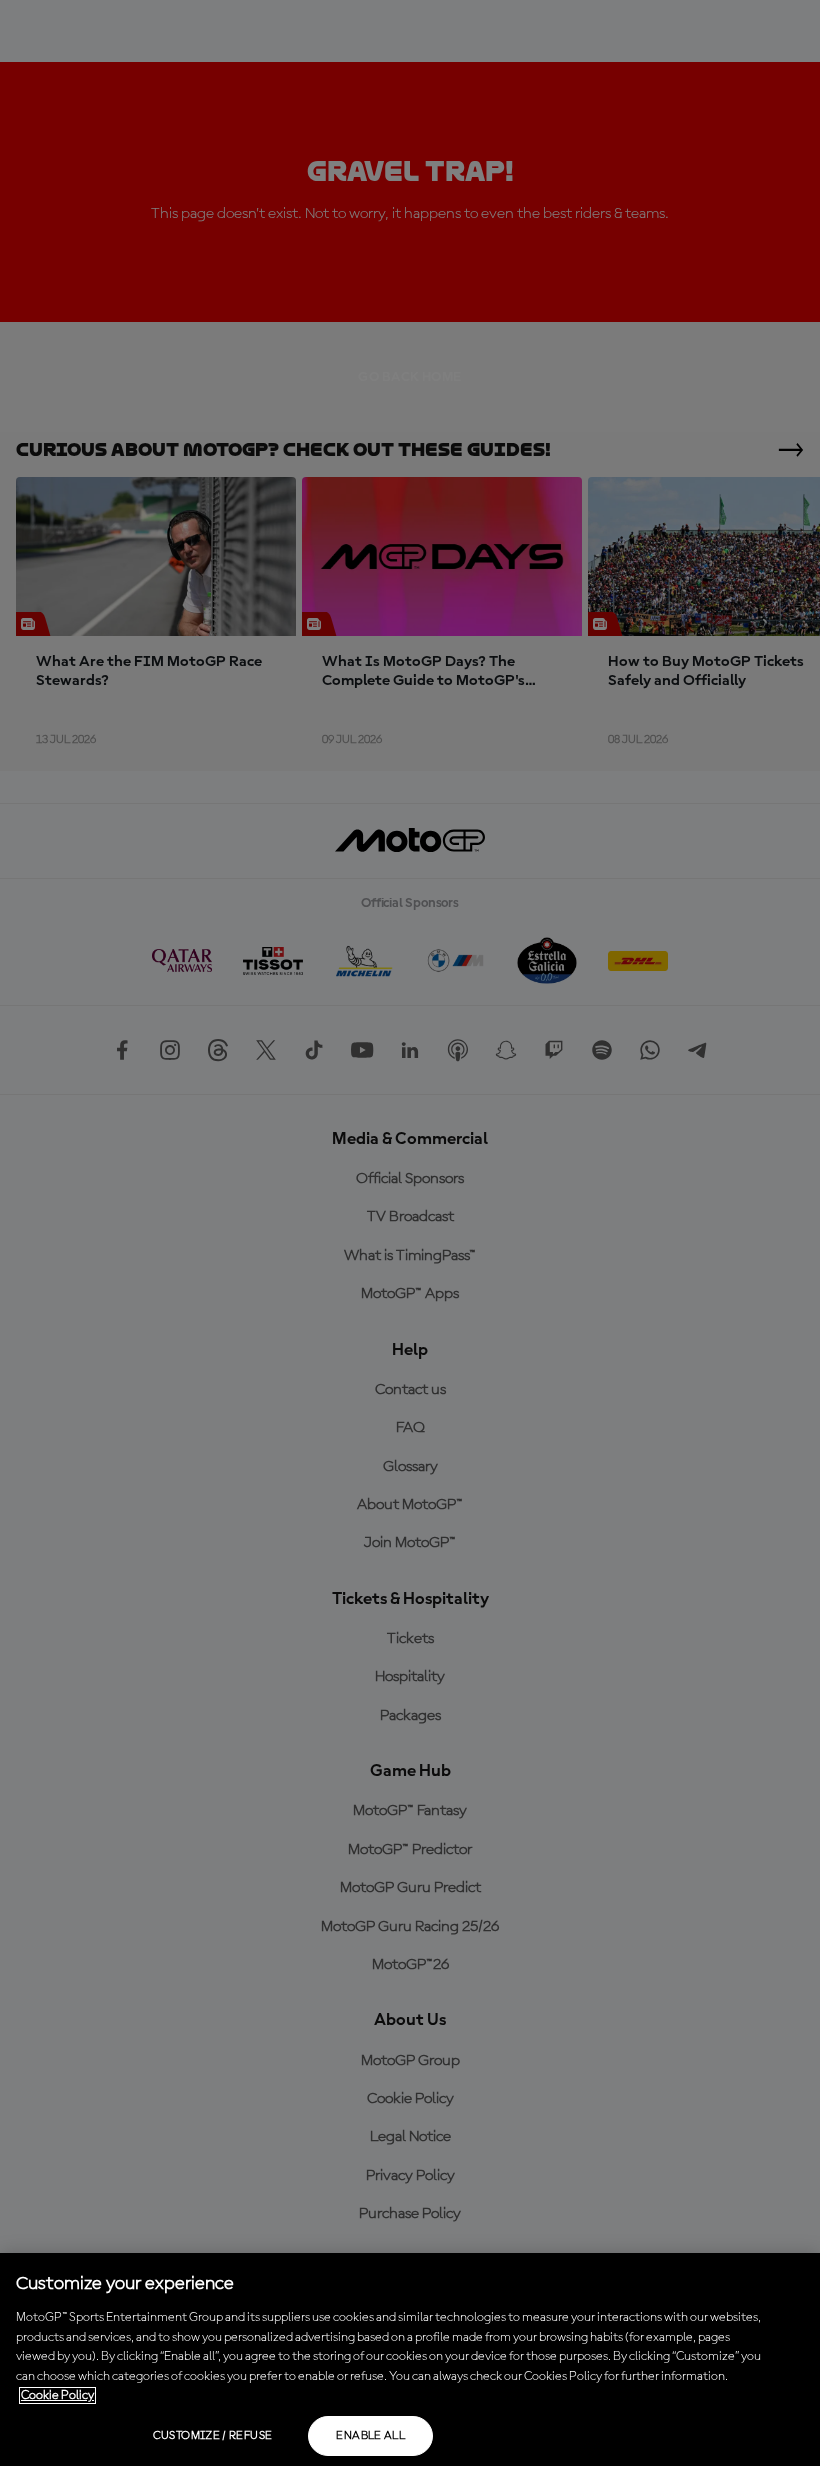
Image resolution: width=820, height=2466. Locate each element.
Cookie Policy (57, 2395)
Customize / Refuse (212, 2436)
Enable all (370, 2436)
